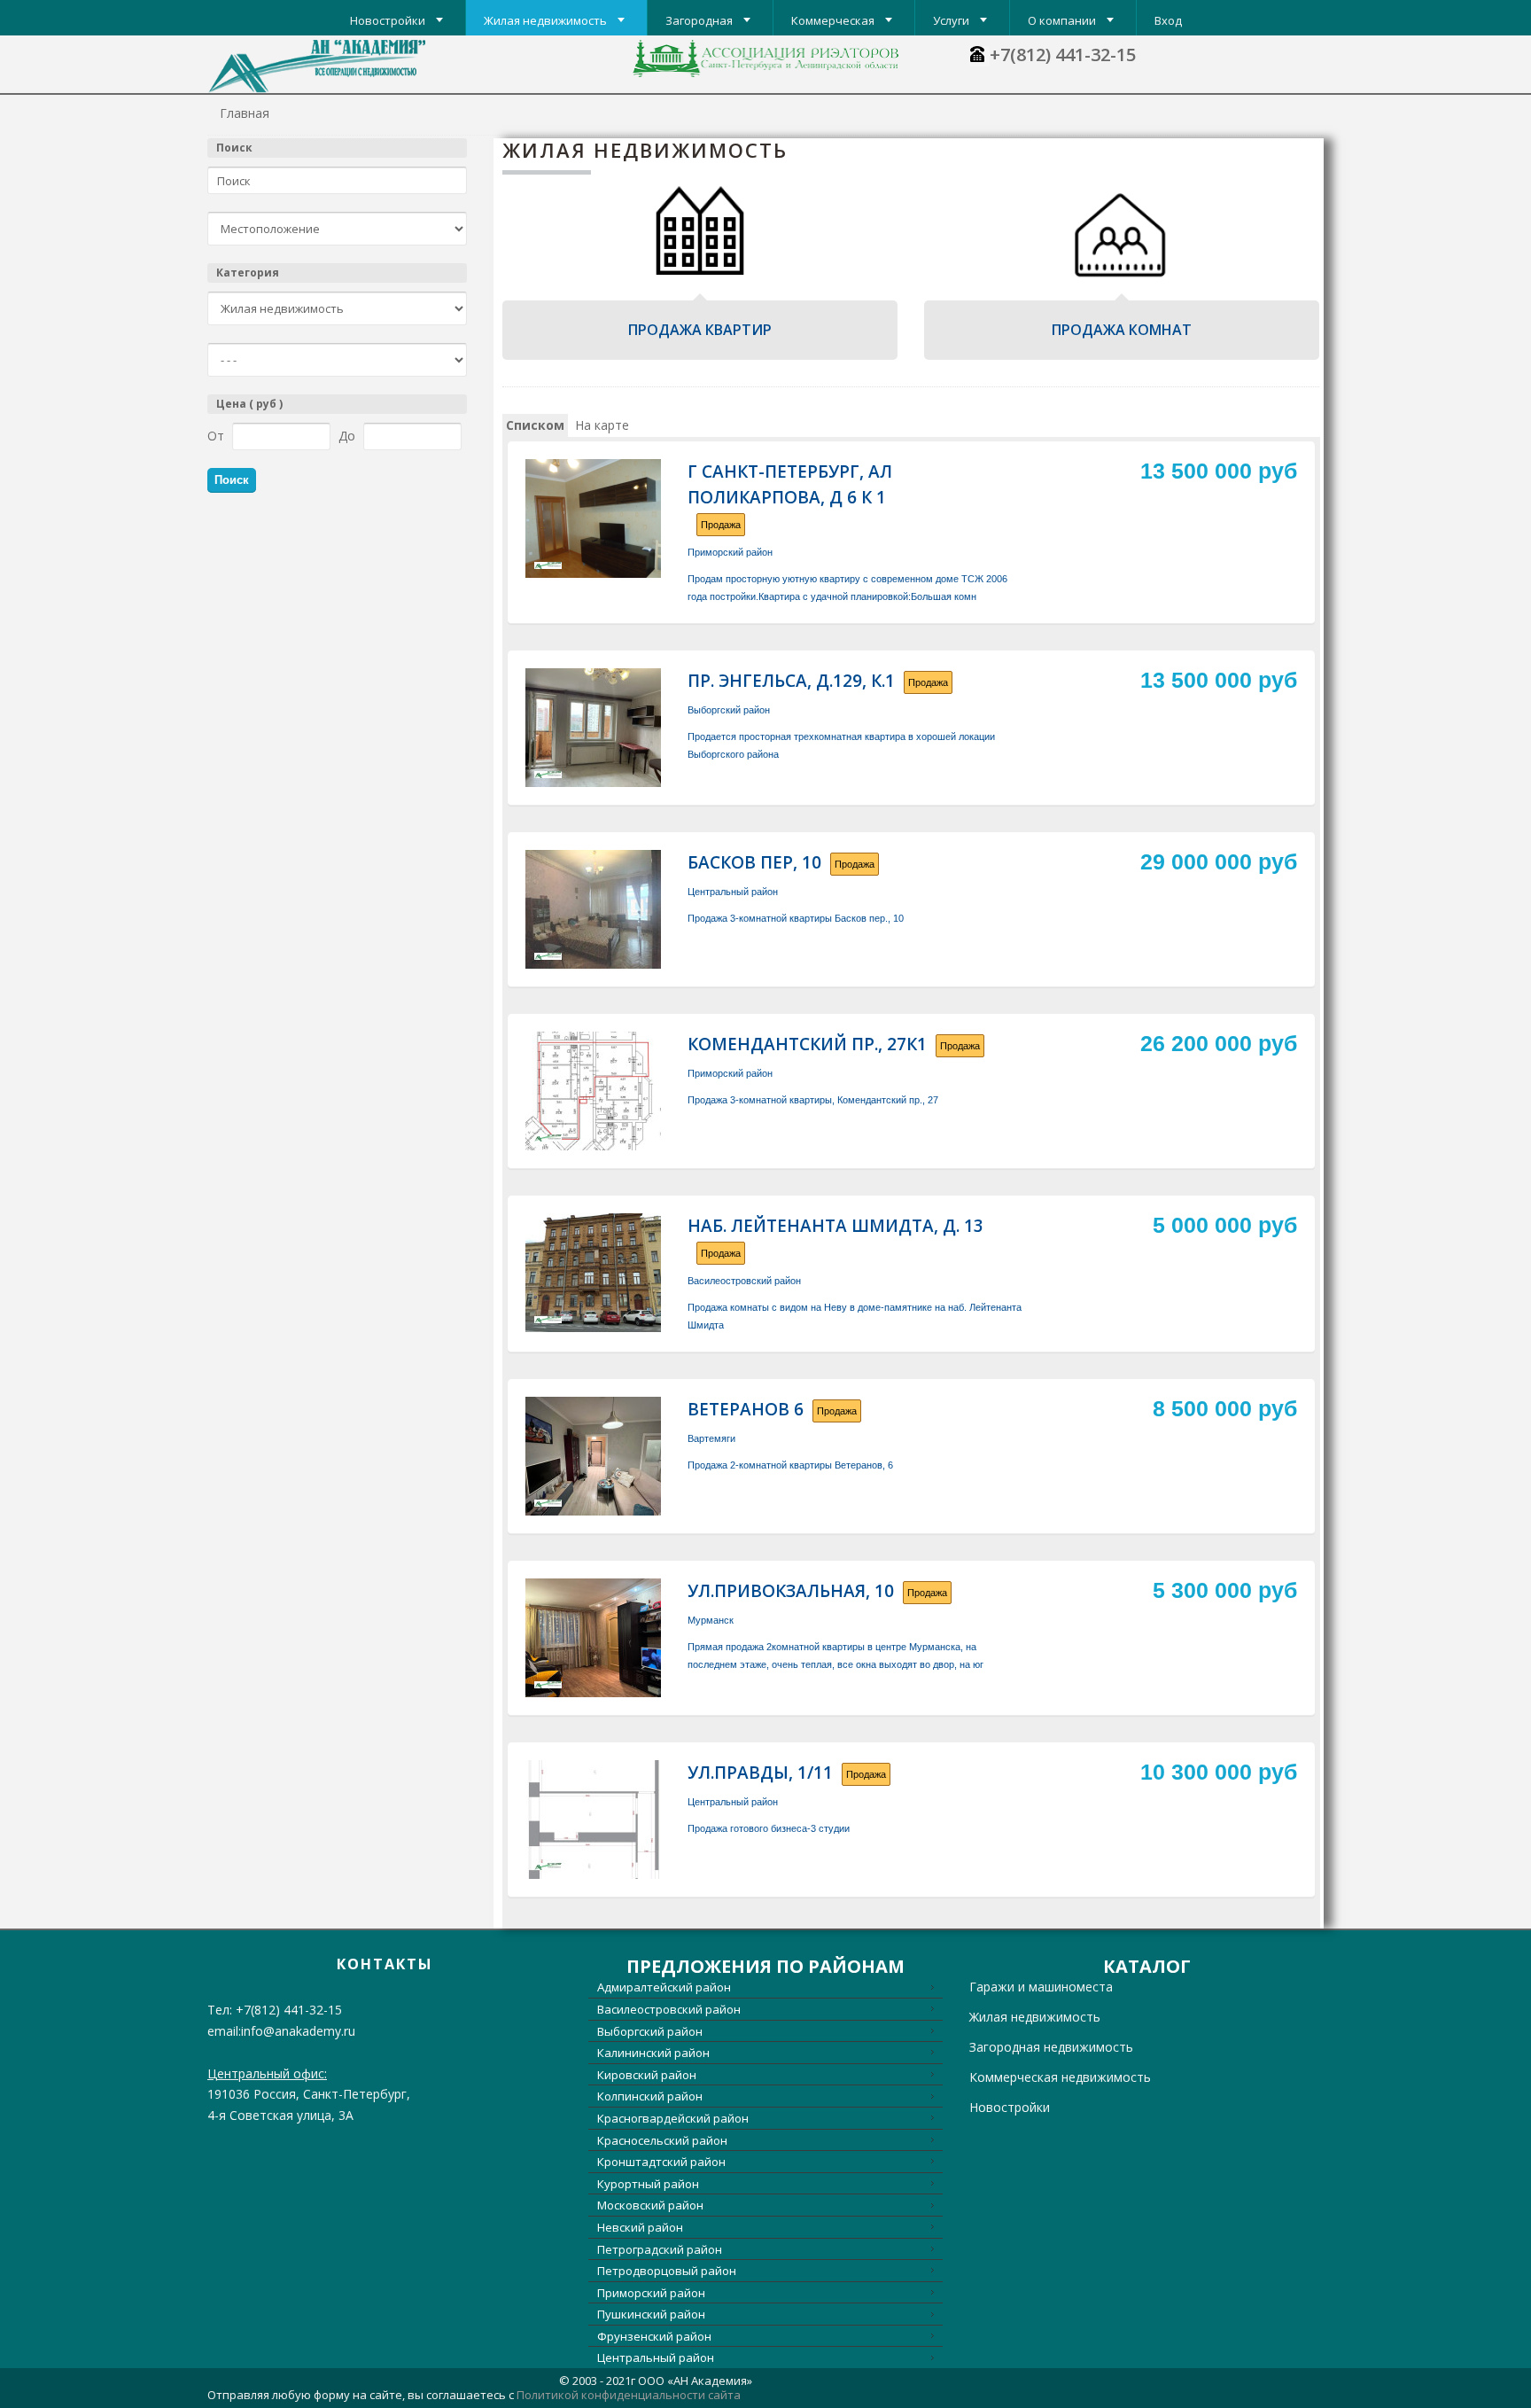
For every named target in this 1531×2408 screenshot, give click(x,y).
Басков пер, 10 (754, 862)
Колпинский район (650, 2096)
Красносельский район (662, 2140)
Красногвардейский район (673, 2118)
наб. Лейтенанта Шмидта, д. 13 (835, 1226)
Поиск (234, 148)
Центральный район (733, 892)
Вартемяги (711, 1438)
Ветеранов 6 (746, 1409)
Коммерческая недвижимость (1060, 2077)
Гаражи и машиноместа (1041, 1987)
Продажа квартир (700, 330)
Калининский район (653, 2053)
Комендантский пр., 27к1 (807, 1044)
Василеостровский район (744, 1281)
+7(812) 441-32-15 (1063, 55)
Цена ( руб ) (249, 404)
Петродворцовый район (667, 2271)
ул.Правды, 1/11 (760, 1773)
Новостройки (1010, 2107)
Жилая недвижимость (1035, 2017)
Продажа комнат (1122, 330)
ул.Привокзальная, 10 (791, 1591)
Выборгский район (729, 710)
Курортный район (648, 2184)
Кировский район (647, 2075)
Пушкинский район (651, 2314)
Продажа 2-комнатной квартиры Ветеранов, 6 (790, 1465)
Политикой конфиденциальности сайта (629, 2395)
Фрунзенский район (654, 2336)
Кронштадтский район (661, 2162)
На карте (602, 425)
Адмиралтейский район (664, 1987)
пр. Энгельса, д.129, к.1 (791, 681)
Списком (535, 425)
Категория (248, 273)
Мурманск (711, 1620)
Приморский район (730, 552)
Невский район (640, 2227)
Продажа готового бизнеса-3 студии (769, 1828)
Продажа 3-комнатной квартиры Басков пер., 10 (796, 918)
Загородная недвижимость (1051, 2047)
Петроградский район (660, 2249)
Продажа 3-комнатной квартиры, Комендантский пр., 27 (813, 1100)
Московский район (650, 2205)
